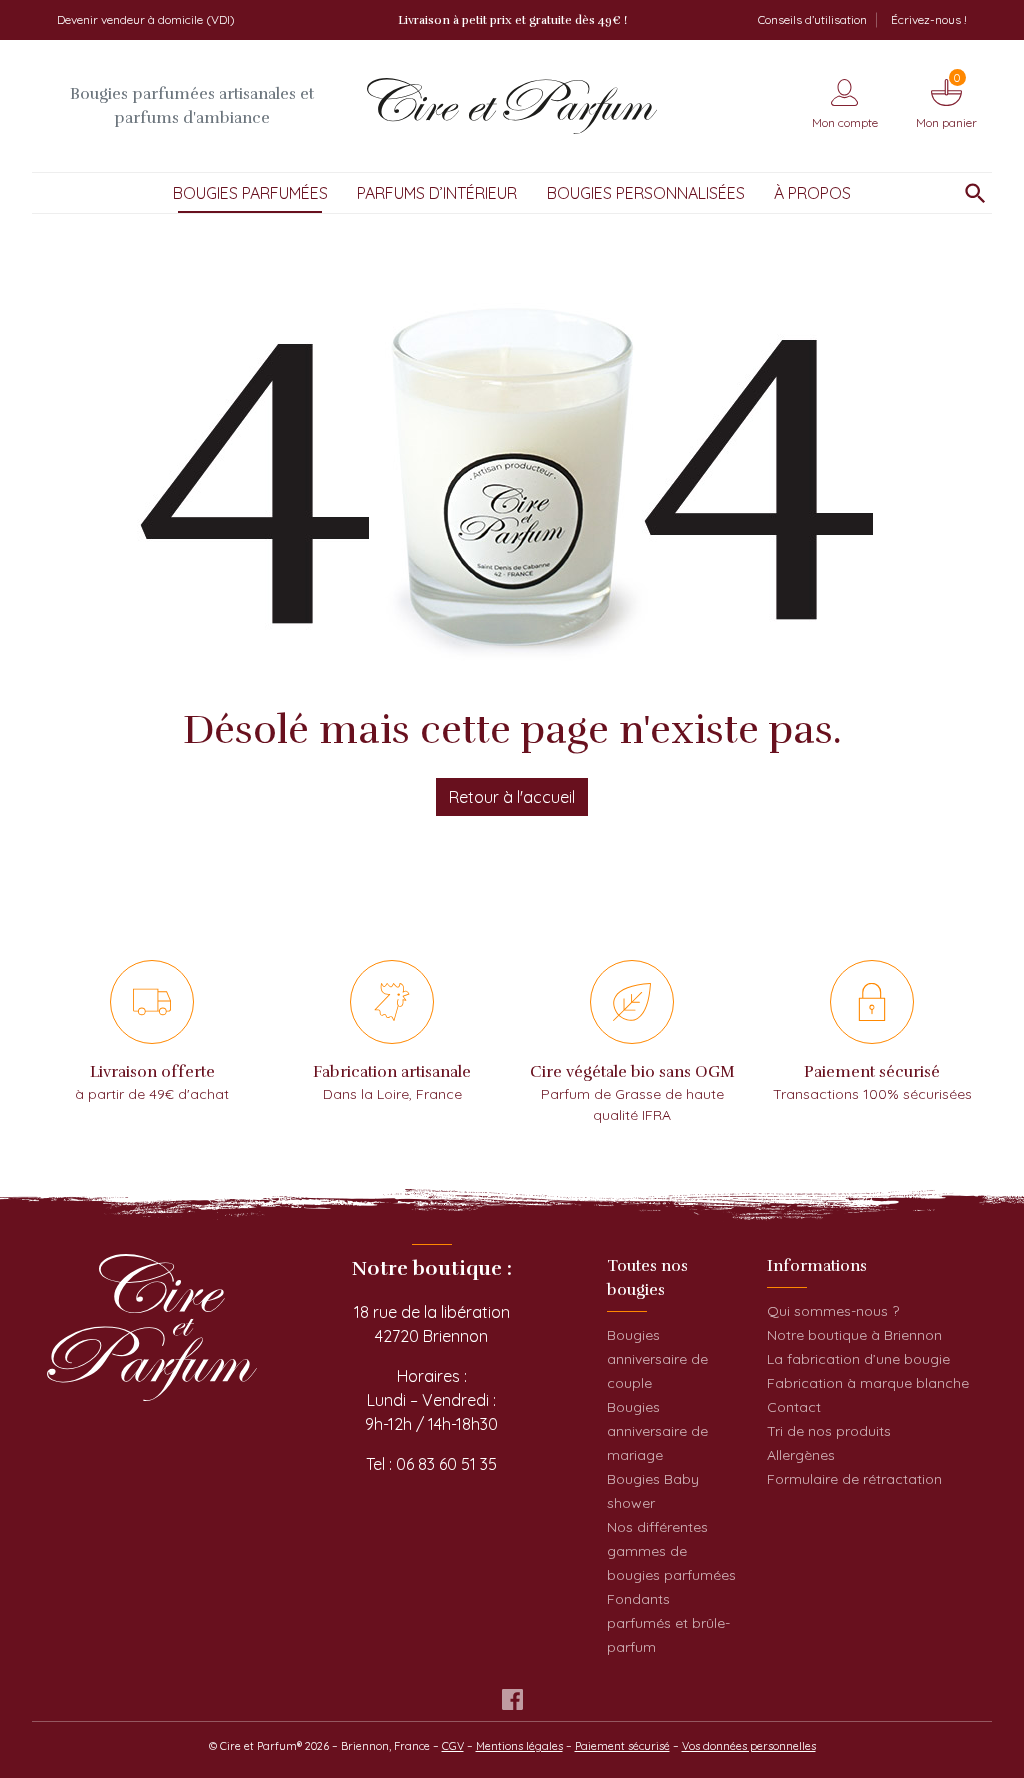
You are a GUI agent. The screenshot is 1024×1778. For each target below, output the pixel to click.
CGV (453, 1746)
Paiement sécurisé (622, 1746)
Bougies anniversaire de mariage (657, 1431)
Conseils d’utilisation (812, 19)
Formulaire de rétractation (854, 1479)
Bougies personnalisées (646, 193)
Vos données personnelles (749, 1746)
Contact (794, 1407)
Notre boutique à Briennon (854, 1335)
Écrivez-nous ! (929, 19)
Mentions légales (519, 1746)
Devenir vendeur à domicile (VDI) (146, 19)
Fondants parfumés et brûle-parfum (668, 1623)
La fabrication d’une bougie (858, 1359)
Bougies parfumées (250, 193)
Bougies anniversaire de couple (657, 1359)
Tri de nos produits (829, 1431)
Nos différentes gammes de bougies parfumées (671, 1551)
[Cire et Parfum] (512, 106)
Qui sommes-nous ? (833, 1311)
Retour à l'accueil (512, 797)
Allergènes (801, 1455)
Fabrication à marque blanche (868, 1383)
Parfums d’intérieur (437, 193)
